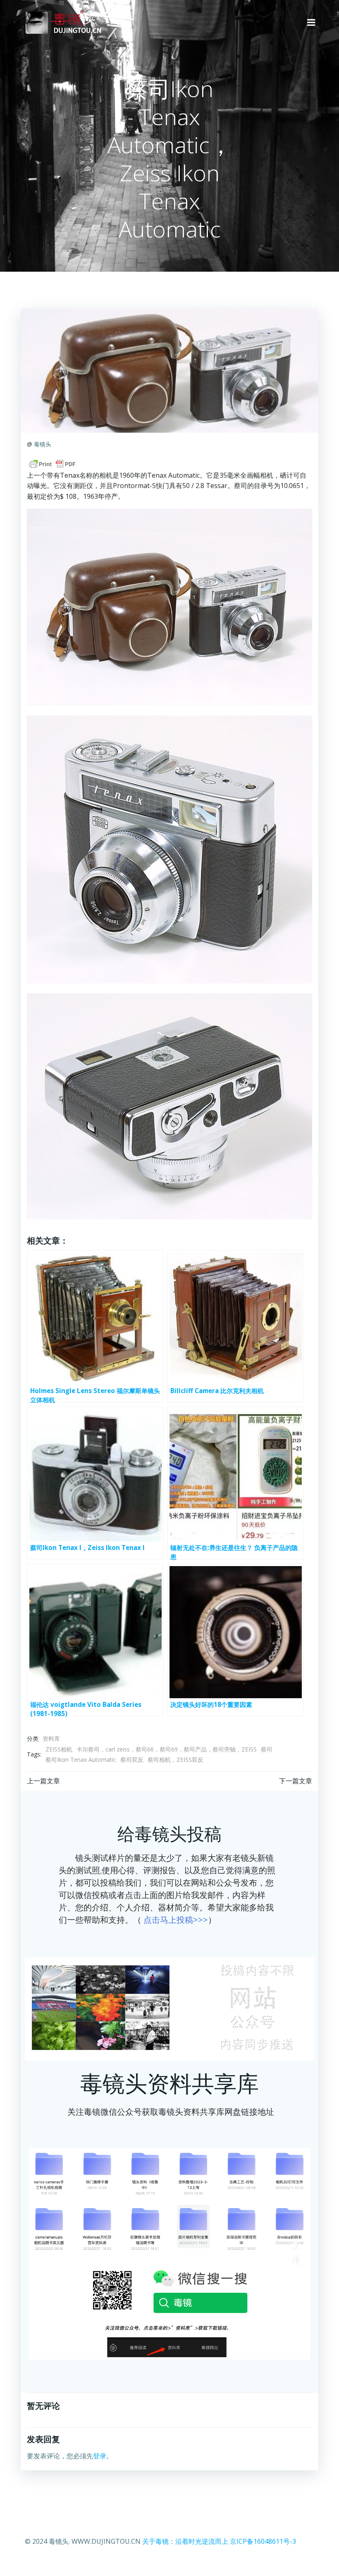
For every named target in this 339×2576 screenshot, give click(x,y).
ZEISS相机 (59, 1749)
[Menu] (311, 23)
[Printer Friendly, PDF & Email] (53, 464)
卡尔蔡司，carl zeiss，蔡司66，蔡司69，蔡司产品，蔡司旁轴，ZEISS (167, 1749)
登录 (100, 2456)
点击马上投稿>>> (176, 1920)
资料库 (51, 1738)
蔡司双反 (132, 1760)
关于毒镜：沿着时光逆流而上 (185, 2541)
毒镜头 (43, 444)
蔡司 (267, 1749)
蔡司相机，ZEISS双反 (175, 1760)
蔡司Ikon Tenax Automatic (81, 1760)
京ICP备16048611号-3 (263, 2541)
